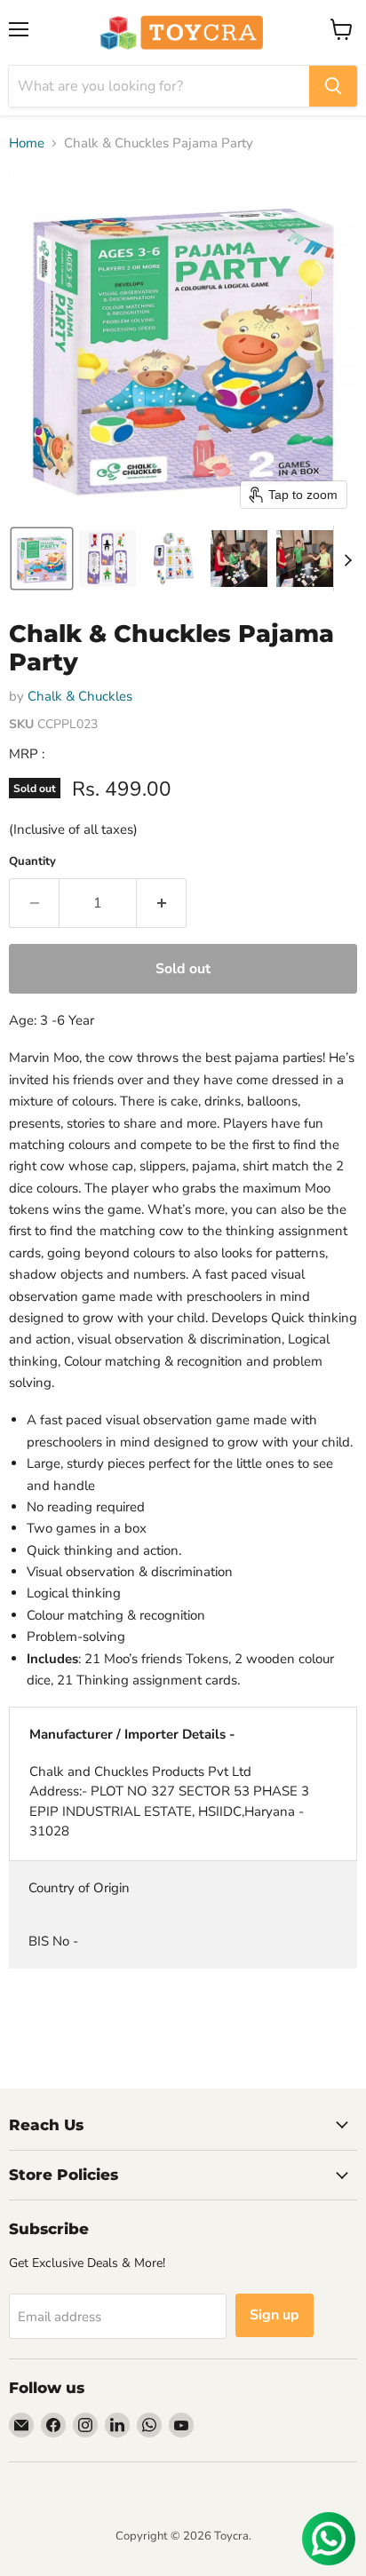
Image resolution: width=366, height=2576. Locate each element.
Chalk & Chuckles (80, 696)
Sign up (274, 2315)
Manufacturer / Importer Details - (132, 1734)
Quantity (32, 862)
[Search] (333, 86)
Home (27, 143)
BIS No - (53, 1941)
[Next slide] (347, 559)
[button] (42, 559)
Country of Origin (79, 1888)
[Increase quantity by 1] (162, 903)
